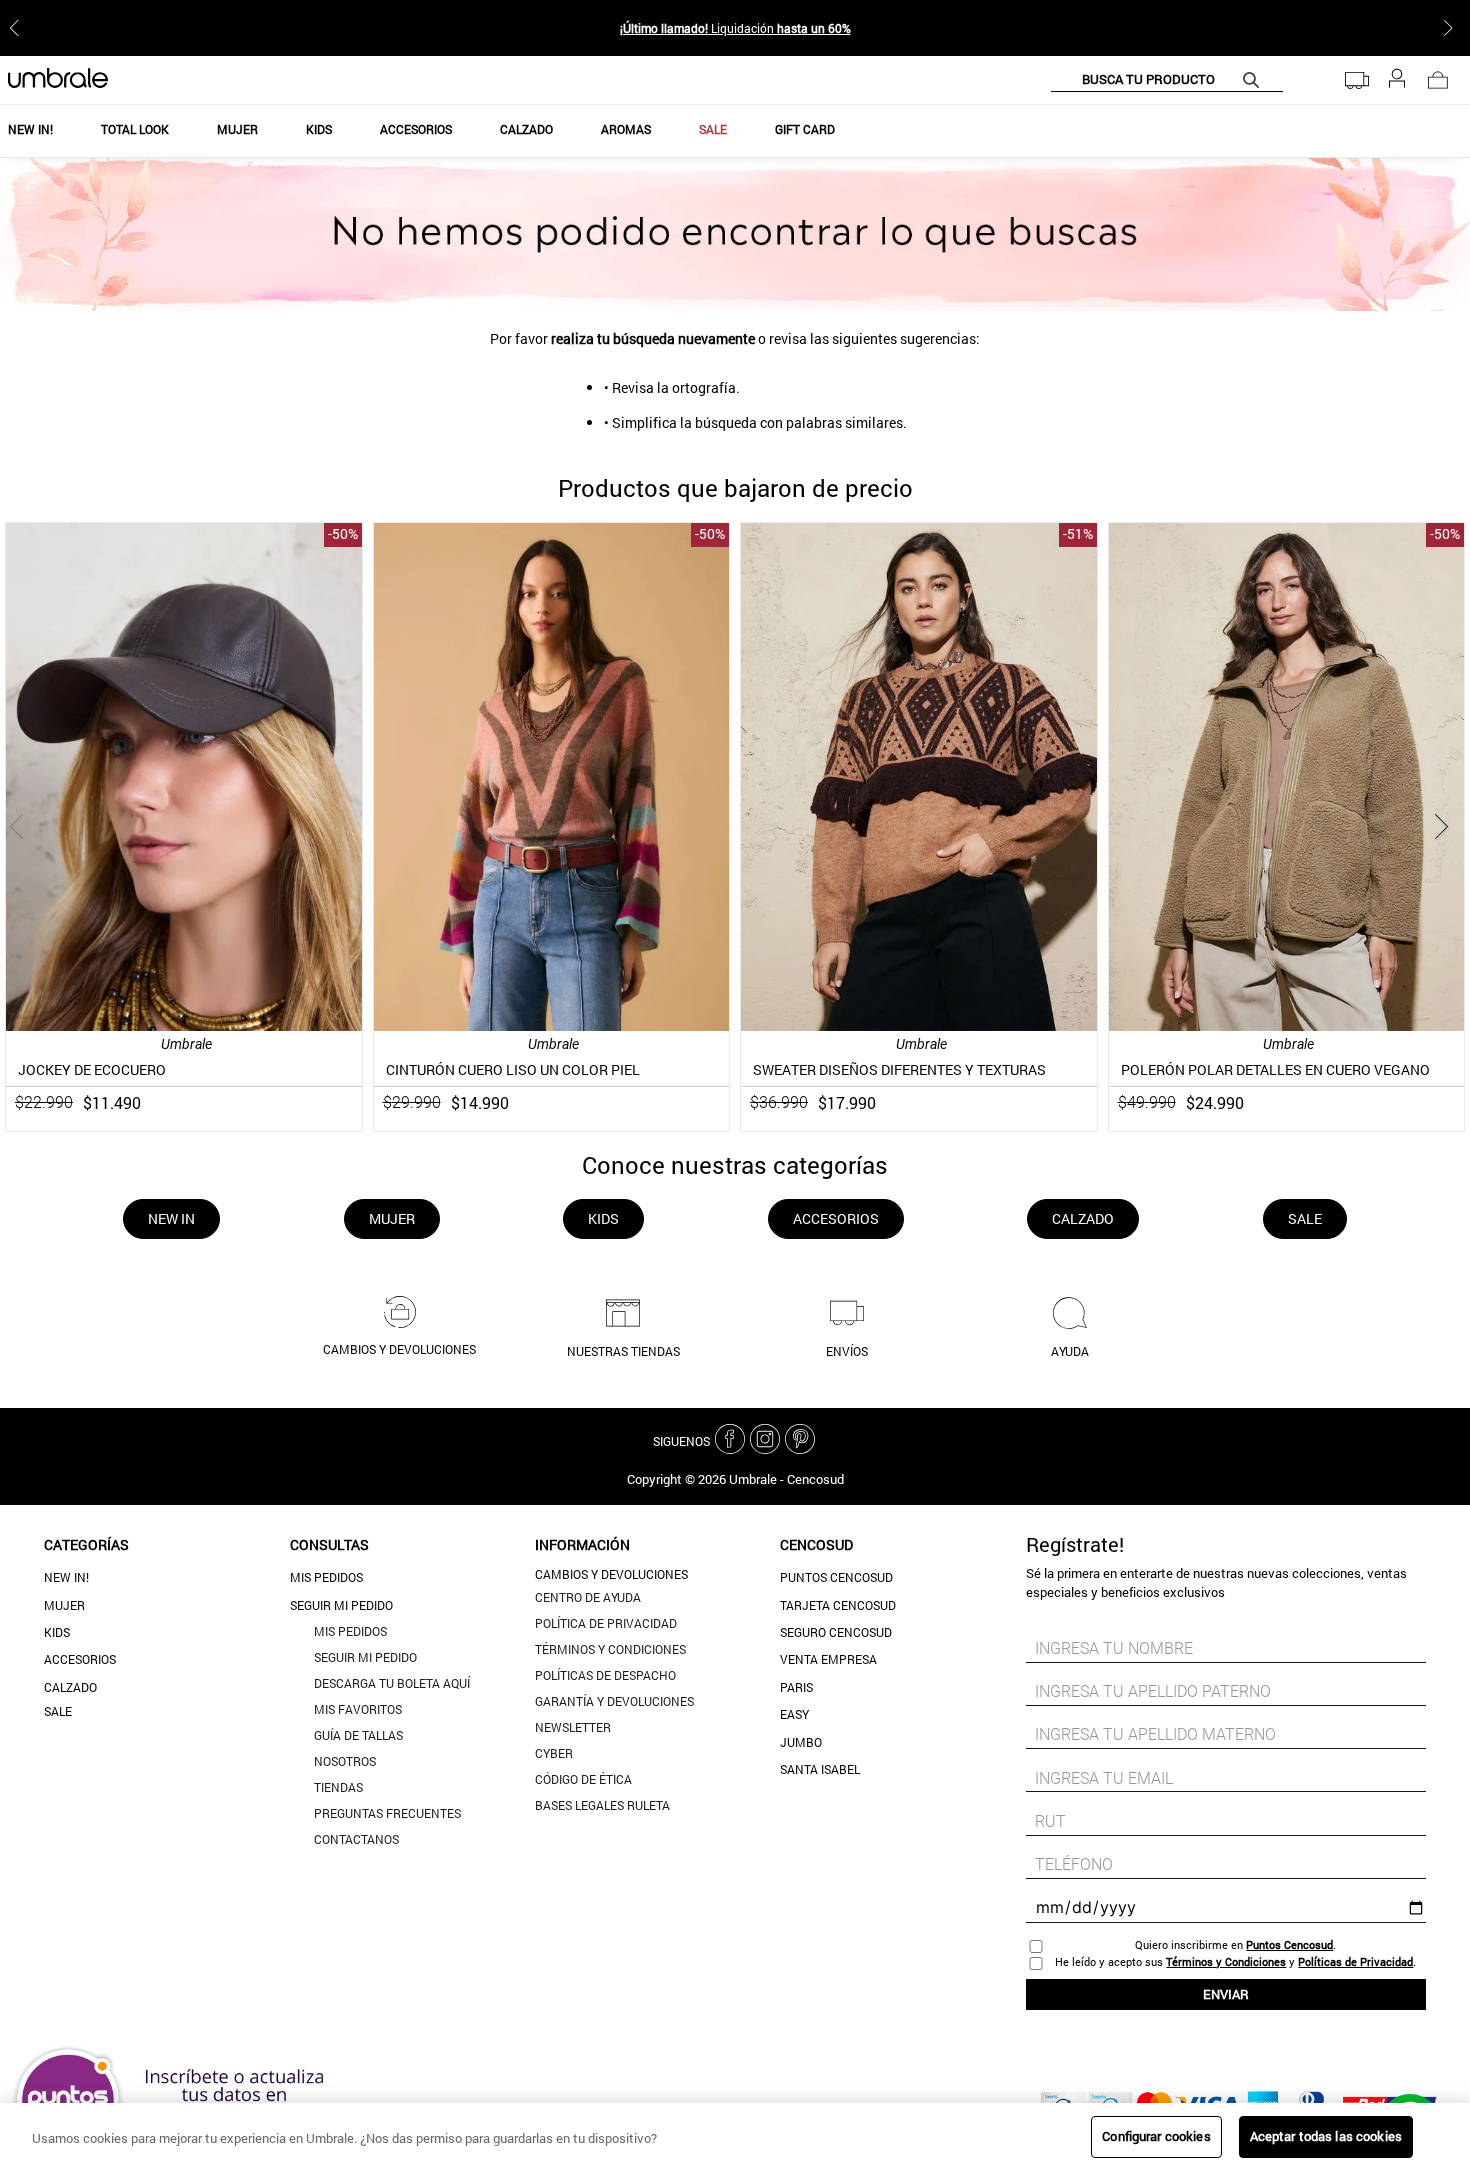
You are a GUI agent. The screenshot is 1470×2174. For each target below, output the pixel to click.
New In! (66, 1577)
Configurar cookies (1156, 2136)
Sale (58, 1711)
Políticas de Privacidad (1355, 1961)
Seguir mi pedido (341, 1605)
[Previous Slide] (18, 28)
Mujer (64, 1605)
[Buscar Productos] (1255, 79)
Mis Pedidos (326, 1577)
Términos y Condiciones (1226, 1961)
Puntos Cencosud (836, 1577)
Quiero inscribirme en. (1235, 1944)
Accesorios (80, 1659)
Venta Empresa (828, 1659)
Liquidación (735, 28)
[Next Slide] (1452, 28)
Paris (796, 1687)
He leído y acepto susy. (1235, 1961)
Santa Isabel (820, 1769)
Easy (794, 1714)
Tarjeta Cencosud (838, 1605)
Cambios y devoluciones (611, 1574)
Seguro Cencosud (836, 1632)
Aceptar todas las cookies (1326, 2136)
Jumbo (801, 1742)
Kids (57, 1632)
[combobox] (1167, 80)
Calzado (70, 1687)
